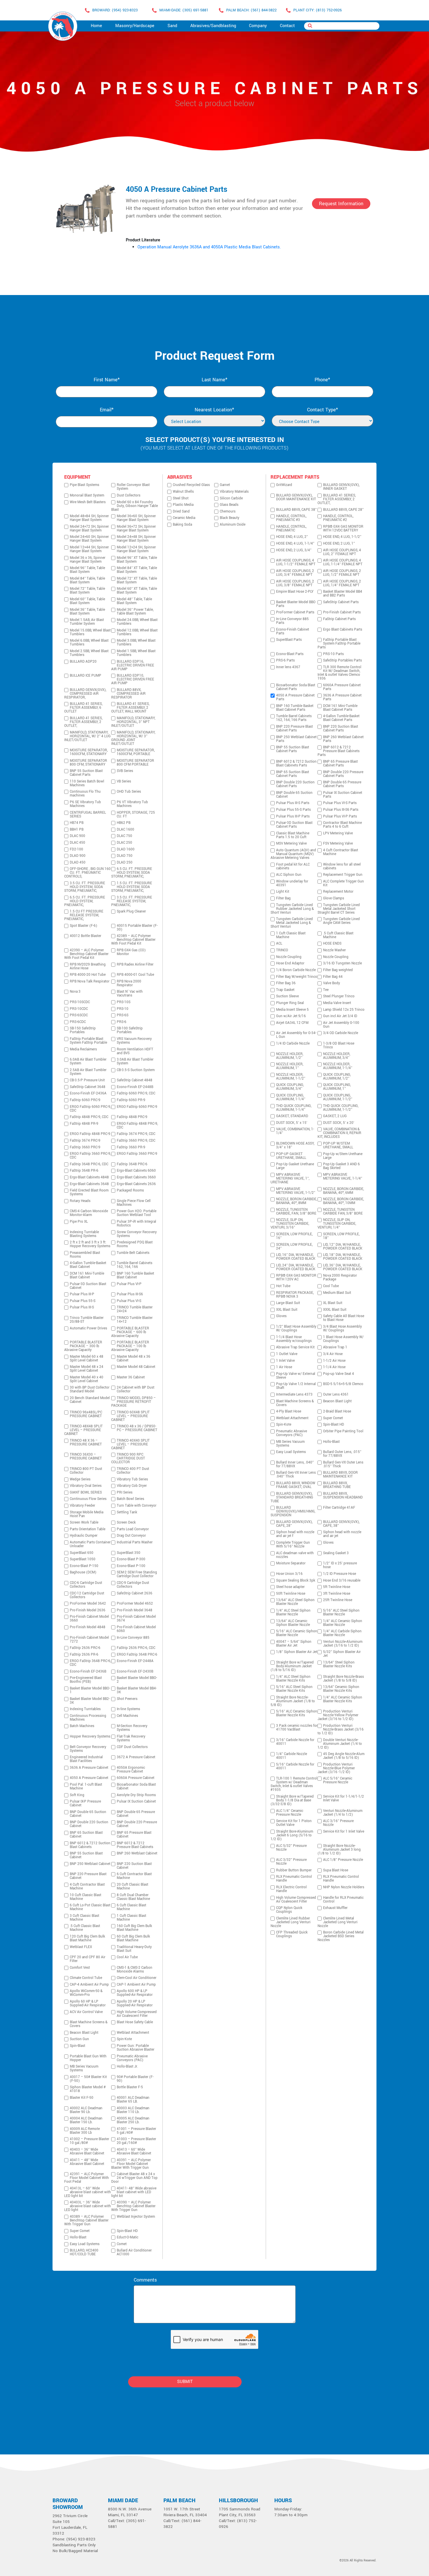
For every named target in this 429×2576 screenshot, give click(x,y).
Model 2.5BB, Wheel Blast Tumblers (89, 653)
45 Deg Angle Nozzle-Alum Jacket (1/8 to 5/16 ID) (344, 1756)
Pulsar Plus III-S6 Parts (341, 810)
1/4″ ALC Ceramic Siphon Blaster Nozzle (343, 1623)
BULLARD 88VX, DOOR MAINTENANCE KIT (340, 1475)
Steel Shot (181, 498)
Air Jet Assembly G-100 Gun (341, 1025)
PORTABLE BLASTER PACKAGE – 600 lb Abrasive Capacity (130, 1332)
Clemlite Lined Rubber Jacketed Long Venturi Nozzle (291, 1922)
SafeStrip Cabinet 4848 (135, 1080)
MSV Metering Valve (291, 844)
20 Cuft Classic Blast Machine (132, 1887)
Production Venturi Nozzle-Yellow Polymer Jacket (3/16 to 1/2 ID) (338, 1715)
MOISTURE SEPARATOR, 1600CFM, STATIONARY (89, 752)
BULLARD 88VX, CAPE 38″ (296, 510)
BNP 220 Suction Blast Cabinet (134, 1866)
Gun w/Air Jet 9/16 (291, 1016)
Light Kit (283, 892)
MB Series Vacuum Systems (84, 2068)
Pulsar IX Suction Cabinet (136, 1802)
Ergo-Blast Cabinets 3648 (89, 1184)
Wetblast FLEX (81, 1947)
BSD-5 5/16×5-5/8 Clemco (343, 1384)
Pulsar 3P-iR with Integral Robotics (136, 1224)
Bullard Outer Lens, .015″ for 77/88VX (342, 1454)
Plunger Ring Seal (290, 1003)
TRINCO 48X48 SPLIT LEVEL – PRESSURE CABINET (83, 1430)
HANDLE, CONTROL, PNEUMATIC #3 (291, 518)
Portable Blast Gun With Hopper (88, 2058)
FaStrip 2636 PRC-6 (85, 1648)
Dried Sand (181, 511)
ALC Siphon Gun (289, 875)
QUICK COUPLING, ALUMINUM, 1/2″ (337, 1077)
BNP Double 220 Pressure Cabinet (137, 1824)
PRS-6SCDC (79, 1015)
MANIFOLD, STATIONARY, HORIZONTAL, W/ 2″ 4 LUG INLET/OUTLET (87, 736)
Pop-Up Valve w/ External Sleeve (296, 1376)
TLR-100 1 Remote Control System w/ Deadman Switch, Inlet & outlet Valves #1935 (294, 1784)
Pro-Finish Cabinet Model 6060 (136, 1629)
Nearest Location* (214, 410)
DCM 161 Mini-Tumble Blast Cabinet (87, 1275)
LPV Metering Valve (338, 833)
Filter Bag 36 (286, 983)
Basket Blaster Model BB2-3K (90, 1701)
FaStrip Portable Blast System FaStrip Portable (88, 1041)
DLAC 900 (77, 836)
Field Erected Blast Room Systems (89, 1192)
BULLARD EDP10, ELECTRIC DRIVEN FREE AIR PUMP (133, 679)
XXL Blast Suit (287, 1310)
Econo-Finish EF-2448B (135, 1087)
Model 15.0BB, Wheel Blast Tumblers (90, 632)
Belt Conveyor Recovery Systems (88, 1749)
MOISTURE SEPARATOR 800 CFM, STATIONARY (88, 763)
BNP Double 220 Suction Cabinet (89, 1824)
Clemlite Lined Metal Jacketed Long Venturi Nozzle (338, 1922)
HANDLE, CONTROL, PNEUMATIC (291, 529)
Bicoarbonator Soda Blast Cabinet (136, 1787)
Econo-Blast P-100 (131, 1566)
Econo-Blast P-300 (131, 1559)
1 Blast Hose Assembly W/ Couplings (343, 1339)
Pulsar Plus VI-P (129, 1284)
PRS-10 (123, 1009)
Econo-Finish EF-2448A (135, 1661)
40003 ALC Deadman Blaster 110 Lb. (133, 2110)
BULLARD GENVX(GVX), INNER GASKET (341, 487)
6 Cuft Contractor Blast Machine (134, 1876)
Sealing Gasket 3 (336, 1553)
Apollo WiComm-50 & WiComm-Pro (86, 1993)
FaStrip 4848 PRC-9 (132, 1117)
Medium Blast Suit (337, 1293)
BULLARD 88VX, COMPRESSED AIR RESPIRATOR (128, 694)
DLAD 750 (125, 856)
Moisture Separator (291, 1563)
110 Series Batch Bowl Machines (87, 783)
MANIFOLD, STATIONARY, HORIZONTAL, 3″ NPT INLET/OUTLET (133, 722)
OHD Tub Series (129, 792)
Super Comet (80, 2231)
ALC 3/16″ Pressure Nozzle (338, 1823)
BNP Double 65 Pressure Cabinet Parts (342, 784)
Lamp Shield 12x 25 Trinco (344, 1010)
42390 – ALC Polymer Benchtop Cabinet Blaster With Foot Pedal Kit (86, 954)
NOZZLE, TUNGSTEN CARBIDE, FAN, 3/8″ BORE (296, 1212)
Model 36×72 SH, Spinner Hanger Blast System (136, 529)
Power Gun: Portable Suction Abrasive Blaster (136, 2048)
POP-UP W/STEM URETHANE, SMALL (338, 1145)
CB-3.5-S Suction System (136, 1070)
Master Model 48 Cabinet (136, 1367)
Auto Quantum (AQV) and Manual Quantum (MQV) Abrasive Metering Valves (293, 854)
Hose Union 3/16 (289, 1574)
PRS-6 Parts (285, 660)
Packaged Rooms (130, 1190)
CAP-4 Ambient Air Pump (89, 1985)
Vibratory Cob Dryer (132, 1486)
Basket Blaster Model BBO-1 (90, 1690)
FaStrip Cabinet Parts (339, 619)
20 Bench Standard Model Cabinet (90, 1400)
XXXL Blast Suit (335, 1310)
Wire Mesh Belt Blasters (88, 502)
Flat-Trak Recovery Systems (131, 1738)
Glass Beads (229, 505)
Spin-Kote (124, 2039)
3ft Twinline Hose (337, 1594)
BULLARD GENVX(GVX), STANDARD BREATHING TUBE (292, 1497)
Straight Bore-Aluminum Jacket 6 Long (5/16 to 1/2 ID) (292, 1835)
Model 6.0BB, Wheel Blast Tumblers (89, 643)
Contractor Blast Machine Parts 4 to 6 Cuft (342, 825)
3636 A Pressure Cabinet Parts (342, 697)
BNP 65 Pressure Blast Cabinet (134, 1835)
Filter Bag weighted (338, 970)
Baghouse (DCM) (83, 1572)
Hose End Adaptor (290, 963)
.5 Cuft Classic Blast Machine (85, 1928)
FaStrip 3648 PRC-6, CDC (89, 1164)
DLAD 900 (78, 856)
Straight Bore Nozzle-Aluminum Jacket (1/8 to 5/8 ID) (293, 1701)
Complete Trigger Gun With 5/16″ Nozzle (293, 1545)
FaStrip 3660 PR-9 (131, 1147)
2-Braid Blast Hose (337, 1411)
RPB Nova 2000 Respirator (129, 983)
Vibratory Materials (234, 492)
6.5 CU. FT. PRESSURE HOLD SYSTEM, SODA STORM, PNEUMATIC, (132, 873)
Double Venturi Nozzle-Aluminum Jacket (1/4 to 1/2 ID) (340, 1744)
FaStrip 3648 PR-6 (84, 1171)
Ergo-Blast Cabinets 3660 (136, 1177)
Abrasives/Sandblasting (213, 26)
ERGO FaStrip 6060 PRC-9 (137, 1107)
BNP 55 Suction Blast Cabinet (86, 1855)
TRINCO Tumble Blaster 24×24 (135, 1309)
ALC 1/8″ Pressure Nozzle (343, 1860)
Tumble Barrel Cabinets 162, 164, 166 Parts (294, 718)
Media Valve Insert (337, 1003)
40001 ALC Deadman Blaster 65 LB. (133, 2100)
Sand (172, 26)
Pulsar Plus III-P (82, 1294)
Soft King (77, 1795)
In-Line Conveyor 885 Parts (292, 621)
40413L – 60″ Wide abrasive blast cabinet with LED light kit (88, 2192)
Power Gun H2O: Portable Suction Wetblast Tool (137, 1213)
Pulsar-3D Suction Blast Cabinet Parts (294, 825)
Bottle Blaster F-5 (130, 2087)
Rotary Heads (80, 1201)
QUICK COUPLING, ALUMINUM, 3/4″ (290, 1087)
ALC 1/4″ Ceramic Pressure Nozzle (290, 1813)
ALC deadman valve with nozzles (295, 1555)
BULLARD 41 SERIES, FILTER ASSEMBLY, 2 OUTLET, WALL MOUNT (130, 708)
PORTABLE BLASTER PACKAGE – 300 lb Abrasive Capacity (83, 1346)
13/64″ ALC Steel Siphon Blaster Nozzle (295, 1602)
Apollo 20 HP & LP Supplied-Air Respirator (135, 2003)
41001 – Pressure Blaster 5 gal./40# (136, 2131)
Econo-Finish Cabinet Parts (293, 631)
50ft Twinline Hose (291, 1594)
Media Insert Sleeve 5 (292, 1010)
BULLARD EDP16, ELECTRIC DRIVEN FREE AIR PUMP (133, 665)
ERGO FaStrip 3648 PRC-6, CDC (90, 1663)
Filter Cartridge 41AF (339, 1508)
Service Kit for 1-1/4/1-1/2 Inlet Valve (343, 1798)
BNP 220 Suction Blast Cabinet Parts (341, 729)
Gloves (281, 1316)
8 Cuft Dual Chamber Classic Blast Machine (133, 1897)
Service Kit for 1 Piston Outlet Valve (294, 1823)
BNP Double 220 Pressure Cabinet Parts (343, 774)
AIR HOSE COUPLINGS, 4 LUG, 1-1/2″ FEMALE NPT (296, 562)
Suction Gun (79, 2039)
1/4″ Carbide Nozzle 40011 (292, 1756)
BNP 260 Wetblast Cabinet (137, 1853)
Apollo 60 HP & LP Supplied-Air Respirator (88, 2003)
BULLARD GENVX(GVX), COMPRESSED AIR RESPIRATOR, (85, 694)
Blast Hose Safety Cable (135, 2022)
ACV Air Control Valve (86, 2012)
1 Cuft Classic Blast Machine (131, 1918)
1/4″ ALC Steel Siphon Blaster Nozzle (293, 1612)
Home (96, 26)
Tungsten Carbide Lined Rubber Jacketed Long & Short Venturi (292, 909)
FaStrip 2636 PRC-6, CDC (136, 1648)
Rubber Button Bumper (294, 1870)
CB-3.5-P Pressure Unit (87, 1080)
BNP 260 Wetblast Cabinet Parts (343, 739)
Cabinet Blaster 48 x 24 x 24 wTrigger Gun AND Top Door (134, 2178)
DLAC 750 (124, 836)
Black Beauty (230, 518)
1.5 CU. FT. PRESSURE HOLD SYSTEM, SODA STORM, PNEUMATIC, (132, 887)
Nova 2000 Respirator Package (340, 1278)
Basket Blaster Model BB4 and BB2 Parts (343, 594)
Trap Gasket (285, 990)
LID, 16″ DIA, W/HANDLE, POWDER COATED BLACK (296, 1257)
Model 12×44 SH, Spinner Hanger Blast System (89, 549)
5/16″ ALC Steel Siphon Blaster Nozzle (341, 1612)
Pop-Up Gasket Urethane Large (295, 1166)
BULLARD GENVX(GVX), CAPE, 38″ (341, 1524)
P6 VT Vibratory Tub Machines (132, 804)
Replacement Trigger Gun (343, 875)
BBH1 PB (77, 830)
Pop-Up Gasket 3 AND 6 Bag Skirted (341, 1166)
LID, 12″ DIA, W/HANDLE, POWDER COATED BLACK (343, 1247)
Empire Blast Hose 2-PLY (295, 592)
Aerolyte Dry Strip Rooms (136, 1795)
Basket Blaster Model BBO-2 (137, 1680)
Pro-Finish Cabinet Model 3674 (136, 1619)
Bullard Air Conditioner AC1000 (134, 2252)
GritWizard (284, 485)
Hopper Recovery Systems (90, 1737)
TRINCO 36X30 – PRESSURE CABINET (86, 1457)
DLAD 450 (78, 863)
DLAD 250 (125, 863)
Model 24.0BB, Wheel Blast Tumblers (137, 622)
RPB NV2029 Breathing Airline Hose (88, 966)
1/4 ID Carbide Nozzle (293, 1044)
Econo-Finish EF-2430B (135, 1672)
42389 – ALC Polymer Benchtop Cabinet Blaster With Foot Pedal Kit (133, 940)
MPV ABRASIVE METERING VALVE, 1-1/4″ (343, 1177)
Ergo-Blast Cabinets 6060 (136, 1171)
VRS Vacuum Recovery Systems (134, 1041)
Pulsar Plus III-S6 (130, 1294)
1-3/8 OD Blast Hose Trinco (339, 1045)
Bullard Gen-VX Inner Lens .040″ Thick (296, 1475)
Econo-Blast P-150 (84, 1566)
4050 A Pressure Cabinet (89, 1778)
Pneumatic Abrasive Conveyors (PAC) (132, 2058)
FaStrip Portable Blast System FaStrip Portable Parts (339, 644)
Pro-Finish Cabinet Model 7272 (89, 1640)
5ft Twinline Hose (337, 1587)
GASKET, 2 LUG (335, 1116)
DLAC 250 (124, 843)
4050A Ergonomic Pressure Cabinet (131, 1770)
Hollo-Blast (78, 2237)
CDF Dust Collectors (132, 1747)
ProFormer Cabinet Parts (295, 612)
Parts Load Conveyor (133, 1529)
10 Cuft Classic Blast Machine (86, 1897)
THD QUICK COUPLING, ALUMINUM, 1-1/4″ (294, 1108)
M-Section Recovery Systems (132, 1728)
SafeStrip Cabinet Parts (341, 602)
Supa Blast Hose (336, 1870)
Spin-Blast (77, 2046)
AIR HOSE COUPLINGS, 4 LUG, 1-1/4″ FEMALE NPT (343, 562)
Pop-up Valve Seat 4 (339, 1374)
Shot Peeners (127, 1699)
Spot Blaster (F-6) (83, 926)
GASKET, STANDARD (292, 1116)
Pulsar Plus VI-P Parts (340, 816)
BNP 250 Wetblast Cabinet (90, 1864)
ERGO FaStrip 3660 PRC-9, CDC (90, 1156)
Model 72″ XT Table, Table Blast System (137, 580)
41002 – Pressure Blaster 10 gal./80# (89, 2141)
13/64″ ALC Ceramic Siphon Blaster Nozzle (293, 1623)
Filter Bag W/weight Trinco (297, 977)
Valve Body (332, 983)
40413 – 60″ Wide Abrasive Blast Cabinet (134, 2152)
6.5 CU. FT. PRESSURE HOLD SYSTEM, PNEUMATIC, (85, 901)
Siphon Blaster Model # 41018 (88, 2089)
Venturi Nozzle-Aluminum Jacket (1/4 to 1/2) (343, 1813)
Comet (122, 2244)
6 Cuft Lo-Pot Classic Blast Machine (90, 1907)
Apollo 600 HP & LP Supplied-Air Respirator (135, 1993)
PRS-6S (123, 1015)
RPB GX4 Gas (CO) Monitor (131, 952)
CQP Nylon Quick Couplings (289, 1910)
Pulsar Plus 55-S (83, 1301)
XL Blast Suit (333, 1303)
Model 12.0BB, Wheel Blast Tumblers (137, 632)
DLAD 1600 (126, 849)
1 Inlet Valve (285, 1361)
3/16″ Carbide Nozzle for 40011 (295, 1742)
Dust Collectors (129, 495)
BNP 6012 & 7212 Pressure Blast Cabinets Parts (339, 751)
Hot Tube (283, 1286)
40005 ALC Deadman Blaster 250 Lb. (133, 2120)
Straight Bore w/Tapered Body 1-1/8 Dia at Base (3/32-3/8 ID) (292, 1800)
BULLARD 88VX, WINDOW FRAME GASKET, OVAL (296, 1485)
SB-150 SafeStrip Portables (83, 1030)
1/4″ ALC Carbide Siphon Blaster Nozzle (342, 1633)
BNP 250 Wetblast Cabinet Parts (296, 739)
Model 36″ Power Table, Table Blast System (135, 612)
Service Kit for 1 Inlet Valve (344, 1832)
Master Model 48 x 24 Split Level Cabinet (87, 1369)
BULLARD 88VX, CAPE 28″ (343, 510)
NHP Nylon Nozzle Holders (344, 1887)
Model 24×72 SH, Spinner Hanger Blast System (89, 529)
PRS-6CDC (78, 1022)
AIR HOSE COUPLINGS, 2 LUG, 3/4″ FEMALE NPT (295, 573)
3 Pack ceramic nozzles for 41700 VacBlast (297, 1728)
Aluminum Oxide (233, 525)
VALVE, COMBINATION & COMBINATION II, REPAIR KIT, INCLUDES (339, 1133)
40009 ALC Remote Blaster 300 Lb (85, 2131)
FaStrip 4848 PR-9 (84, 1124)
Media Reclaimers (83, 1049)
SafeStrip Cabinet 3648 (88, 1087)
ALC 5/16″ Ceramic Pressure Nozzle (338, 1780)
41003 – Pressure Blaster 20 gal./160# (136, 2141)
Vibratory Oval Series (86, 1486)
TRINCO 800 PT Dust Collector (86, 1471)
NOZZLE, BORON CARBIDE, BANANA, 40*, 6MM (343, 1191)
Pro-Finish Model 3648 (135, 1610)
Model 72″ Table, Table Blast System (87, 591)
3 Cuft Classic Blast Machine (84, 1918)
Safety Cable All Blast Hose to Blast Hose (344, 1318)
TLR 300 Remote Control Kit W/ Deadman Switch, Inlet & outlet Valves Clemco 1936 (339, 673)
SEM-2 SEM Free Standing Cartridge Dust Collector (137, 1574)
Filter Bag (283, 898)
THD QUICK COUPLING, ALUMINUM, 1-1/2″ (341, 1108)
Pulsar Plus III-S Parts (293, 803)
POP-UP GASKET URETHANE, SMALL (291, 1156)
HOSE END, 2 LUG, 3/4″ (294, 550)
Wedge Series (80, 1479)
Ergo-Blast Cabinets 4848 (89, 1177)
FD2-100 (76, 849)
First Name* (107, 380)
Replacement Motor (338, 892)
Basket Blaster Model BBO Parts (296, 604)
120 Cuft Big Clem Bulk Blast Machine (87, 1938)
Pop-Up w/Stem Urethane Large (343, 1156)
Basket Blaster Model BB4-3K (137, 1690)
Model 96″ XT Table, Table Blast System (137, 560)
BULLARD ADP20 (83, 662)
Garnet (225, 485)
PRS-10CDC (79, 1009)
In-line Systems (128, 1709)
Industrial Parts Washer (135, 1542)
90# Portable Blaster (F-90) (135, 2079)
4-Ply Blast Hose (289, 1411)
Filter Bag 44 (333, 977)
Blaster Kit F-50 (82, 2098)
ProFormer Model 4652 (135, 1604)
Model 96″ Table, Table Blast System (87, 570)
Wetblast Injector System (136, 2217)
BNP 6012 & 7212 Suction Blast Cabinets (90, 1845)
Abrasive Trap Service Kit (295, 1347)
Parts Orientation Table (88, 1529)
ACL (279, 944)
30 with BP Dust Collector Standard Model (90, 1389)
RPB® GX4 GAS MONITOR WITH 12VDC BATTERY (343, 529)
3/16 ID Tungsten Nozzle (342, 963)
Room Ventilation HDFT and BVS (135, 1051)
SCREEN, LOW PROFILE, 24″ (294, 1247)
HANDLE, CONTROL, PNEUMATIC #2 (338, 518)
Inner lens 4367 (288, 667)
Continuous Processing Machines (88, 1718)
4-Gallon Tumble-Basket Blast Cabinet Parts (341, 718)
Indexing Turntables (85, 1709)
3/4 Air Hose (333, 1354)
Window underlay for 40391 (292, 883)
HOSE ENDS (332, 944)
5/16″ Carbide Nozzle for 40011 (295, 1766)
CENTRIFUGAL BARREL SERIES (88, 815)
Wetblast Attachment (133, 2033)
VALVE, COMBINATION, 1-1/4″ (295, 1131)
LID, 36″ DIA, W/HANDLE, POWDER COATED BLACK (343, 1267)
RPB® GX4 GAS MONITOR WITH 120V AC (296, 1278)
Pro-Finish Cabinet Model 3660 (89, 1619)
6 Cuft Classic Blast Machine (131, 1907)
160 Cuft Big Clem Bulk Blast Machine (134, 1928)
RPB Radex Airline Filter (135, 965)
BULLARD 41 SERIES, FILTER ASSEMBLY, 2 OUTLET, (83, 722)
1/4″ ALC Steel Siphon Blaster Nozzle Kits (293, 1679)
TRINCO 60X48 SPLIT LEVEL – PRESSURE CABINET (130, 1416)
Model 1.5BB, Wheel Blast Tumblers (136, 653)
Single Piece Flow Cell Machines (134, 1203)
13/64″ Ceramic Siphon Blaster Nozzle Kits (341, 1689)
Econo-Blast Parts (290, 654)
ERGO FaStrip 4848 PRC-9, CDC (137, 1126)
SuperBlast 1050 (83, 1559)
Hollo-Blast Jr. (127, 2067)
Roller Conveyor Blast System (133, 487)
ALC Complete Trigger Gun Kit (343, 883)
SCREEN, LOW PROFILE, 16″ (294, 1236)
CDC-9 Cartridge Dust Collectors (133, 1585)
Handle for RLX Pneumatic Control (343, 1900)
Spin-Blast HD (127, 2231)
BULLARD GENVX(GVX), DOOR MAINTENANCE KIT (296, 497)
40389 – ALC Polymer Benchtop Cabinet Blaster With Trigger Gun (86, 2220)
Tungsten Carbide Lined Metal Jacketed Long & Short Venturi (292, 923)
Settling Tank (127, 1512)
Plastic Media (183, 505)
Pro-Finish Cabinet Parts (342, 612)
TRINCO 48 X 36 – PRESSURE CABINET (86, 1443)
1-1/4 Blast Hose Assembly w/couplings (294, 1339)
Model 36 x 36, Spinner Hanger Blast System (88, 560)
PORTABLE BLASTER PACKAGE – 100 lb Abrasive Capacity (130, 1346)
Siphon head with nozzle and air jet (342, 1534)
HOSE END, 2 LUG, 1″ (339, 544)
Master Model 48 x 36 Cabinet (134, 1359)
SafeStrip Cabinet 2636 (135, 1593)
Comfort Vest (80, 1968)
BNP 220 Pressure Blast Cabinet (88, 1876)
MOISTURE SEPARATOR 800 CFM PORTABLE (135, 763)
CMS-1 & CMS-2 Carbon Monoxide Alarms (135, 1970)
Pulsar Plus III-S (82, 1307)
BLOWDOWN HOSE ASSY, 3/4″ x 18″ (295, 1145)
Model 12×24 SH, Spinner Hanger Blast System (136, 549)
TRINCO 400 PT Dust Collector (133, 1471)
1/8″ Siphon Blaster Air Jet (297, 1652)
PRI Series (125, 1493)
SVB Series (125, 771)
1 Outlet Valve (287, 1354)
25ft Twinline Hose (338, 1600)
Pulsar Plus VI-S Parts (340, 803)
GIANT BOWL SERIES (86, 1493)
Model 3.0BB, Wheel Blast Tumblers (136, 643)
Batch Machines (82, 1726)
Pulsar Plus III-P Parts (293, 816)
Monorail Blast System (87, 495)
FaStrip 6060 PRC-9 (85, 1100)
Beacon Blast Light (84, 2033)
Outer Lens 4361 (336, 1395)
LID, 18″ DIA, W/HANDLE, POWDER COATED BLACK (343, 1257)
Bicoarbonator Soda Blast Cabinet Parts (296, 687)
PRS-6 (122, 1022)
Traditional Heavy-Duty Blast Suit (134, 1949)
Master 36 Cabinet (131, 1377)
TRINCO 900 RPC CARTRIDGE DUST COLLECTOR (128, 1458)
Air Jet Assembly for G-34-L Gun (296, 1035)
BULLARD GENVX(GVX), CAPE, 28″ (294, 1524)
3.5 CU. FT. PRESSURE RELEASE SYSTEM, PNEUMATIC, (132, 901)
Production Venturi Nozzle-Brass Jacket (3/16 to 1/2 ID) (341, 1730)
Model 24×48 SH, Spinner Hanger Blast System (136, 539)
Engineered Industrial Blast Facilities (86, 1759)
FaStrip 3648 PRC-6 (132, 1164)
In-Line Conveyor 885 (133, 1638)
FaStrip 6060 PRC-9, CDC (136, 1093)
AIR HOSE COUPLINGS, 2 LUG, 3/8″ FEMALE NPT (295, 583)
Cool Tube (331, 1286)
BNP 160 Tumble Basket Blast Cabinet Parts (295, 708)
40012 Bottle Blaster (86, 936)
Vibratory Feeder (82, 1506)
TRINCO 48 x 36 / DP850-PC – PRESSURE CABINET (137, 1428)
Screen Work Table (84, 1523)
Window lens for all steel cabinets (342, 866)
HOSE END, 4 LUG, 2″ (292, 537)
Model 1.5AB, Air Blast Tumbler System (87, 622)
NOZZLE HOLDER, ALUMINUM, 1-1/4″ (338, 1066)
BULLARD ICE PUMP (86, 676)
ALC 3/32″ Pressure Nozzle (291, 1862)
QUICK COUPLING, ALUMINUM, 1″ (337, 1087)
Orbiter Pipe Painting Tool (343, 1431)
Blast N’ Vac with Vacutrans (130, 994)
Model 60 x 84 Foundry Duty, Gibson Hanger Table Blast (135, 506)
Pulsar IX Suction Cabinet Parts (343, 795)
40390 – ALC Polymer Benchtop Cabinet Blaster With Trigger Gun (133, 2206)
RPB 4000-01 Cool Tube (135, 975)
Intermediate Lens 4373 (294, 1395)
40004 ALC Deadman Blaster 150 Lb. (86, 2120)
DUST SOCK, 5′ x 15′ (292, 1123)
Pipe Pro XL (79, 1222)
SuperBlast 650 (82, 1553)
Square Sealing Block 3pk (296, 1581)
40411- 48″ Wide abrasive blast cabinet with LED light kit (134, 2192)
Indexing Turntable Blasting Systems (84, 1234)
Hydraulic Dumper (84, 1536)
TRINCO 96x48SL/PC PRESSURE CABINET (86, 1414)
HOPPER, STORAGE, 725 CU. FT (136, 815)
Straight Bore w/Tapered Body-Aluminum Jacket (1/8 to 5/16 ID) (292, 1666)
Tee (326, 990)
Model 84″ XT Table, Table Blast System (137, 570)
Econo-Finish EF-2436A (88, 1093)
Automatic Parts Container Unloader (90, 1544)
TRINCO (282, 950)
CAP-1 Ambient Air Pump (136, 1985)
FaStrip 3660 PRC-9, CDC (136, 1141)
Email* (107, 410)
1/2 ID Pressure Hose (340, 1574)
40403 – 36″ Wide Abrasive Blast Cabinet (87, 2152)
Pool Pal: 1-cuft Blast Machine (86, 1787)
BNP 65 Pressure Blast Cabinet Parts (340, 764)
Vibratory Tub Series (132, 1479)
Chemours (228, 511)
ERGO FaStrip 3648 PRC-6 (137, 1655)
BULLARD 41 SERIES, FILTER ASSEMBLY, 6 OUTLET (83, 708)
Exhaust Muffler (335, 1908)
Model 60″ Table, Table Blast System (87, 601)
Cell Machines (127, 1716)
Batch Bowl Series (130, 1499)
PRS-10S (124, 1002)
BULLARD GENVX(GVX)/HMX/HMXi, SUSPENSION (293, 1511)
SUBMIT (185, 2382)
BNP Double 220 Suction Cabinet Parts (295, 784)
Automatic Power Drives (88, 1328)
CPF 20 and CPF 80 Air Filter (88, 1959)
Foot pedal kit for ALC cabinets (293, 866)
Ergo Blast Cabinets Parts (343, 630)
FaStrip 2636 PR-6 (84, 1655)
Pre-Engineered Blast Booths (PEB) (86, 1680)
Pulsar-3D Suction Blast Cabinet (88, 1286)
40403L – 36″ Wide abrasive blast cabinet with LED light (88, 2206)
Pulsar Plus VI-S (129, 1301)
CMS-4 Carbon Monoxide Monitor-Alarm (89, 1213)
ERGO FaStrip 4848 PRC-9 (90, 1134)
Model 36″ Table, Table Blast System (87, 612)
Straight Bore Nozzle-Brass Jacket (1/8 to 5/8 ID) (343, 1679)
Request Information (341, 204)
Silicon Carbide (231, 498)
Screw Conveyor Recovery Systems (137, 1234)
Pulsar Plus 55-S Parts (293, 810)
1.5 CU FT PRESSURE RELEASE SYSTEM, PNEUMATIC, (84, 915)
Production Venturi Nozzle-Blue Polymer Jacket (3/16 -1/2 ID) (336, 1768)
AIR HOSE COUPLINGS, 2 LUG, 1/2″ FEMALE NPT (342, 573)
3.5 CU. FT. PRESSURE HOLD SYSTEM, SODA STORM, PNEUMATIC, (85, 887)
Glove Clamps (334, 898)
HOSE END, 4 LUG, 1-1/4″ (295, 544)
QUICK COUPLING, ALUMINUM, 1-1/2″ (338, 1097)
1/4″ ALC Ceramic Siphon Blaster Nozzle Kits (343, 1699)
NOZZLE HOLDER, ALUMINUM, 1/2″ (290, 1056)
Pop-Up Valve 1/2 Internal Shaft (296, 1386)
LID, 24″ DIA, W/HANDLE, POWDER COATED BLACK (296, 1267)
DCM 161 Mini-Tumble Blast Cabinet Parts (340, 708)
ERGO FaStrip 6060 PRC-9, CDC (90, 1109)
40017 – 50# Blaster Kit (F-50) (88, 2079)
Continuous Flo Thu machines (85, 794)
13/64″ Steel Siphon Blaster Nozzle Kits (339, 1664)
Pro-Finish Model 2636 (88, 1610)
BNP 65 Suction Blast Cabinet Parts (293, 774)
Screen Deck (126, 1523)
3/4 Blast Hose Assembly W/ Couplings (342, 1329)
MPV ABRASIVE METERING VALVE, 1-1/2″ (296, 1191)
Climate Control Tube (86, 1978)
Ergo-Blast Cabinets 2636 (136, 1184)
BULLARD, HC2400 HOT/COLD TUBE (84, 2252)
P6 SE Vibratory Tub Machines (85, 804)
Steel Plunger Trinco (339, 996)
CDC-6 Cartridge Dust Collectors (86, 1585)
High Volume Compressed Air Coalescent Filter (137, 2014)
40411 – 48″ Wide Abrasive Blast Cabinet (87, 2162)
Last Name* (214, 380)
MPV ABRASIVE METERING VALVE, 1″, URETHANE (290, 1179)
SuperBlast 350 (129, 1553)
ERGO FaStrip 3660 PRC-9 (137, 1154)
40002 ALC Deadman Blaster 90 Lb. (86, 2110)
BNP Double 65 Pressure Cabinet (136, 1814)
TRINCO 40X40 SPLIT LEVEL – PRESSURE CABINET (130, 1444)
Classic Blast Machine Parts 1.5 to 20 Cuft (293, 835)
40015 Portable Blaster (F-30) (137, 928)
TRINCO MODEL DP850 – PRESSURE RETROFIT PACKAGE (134, 1402)
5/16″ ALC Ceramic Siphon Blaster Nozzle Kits (297, 1713)
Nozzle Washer (334, 950)
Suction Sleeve (287, 996)
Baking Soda (182, 525)
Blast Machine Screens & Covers (89, 2024)
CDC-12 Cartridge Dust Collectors (87, 1595)
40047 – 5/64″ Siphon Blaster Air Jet (294, 1644)
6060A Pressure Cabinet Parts (342, 687)
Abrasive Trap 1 (335, 1347)
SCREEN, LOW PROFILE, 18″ (341, 1236)
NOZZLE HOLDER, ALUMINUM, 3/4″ (337, 1056)
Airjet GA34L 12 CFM (292, 1023)
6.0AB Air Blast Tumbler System (88, 1061)
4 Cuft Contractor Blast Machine (87, 1887)
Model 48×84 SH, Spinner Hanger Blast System (89, 518)
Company (258, 26)
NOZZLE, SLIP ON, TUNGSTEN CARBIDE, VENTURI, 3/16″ (290, 1224)
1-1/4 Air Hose (334, 1367)
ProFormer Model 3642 (88, 1604)
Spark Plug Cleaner (131, 911)
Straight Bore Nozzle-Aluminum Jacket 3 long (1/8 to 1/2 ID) (339, 1850)
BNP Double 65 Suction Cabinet (88, 1814)
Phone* (322, 380)
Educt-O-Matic (128, 2237)
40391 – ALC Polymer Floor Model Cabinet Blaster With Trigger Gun (131, 2164)
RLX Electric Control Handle (291, 1889)
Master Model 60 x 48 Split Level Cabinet (87, 1359)
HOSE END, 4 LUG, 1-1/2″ (342, 537)
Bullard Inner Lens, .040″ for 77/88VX (295, 1464)
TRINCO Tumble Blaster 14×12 (135, 1320)
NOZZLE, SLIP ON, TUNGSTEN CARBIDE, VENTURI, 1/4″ (337, 1224)
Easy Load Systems (85, 2244)
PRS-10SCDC (80, 1002)
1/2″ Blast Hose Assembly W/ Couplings (296, 1329)
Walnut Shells (183, 492)
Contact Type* (322, 410)
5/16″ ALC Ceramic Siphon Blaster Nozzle (297, 1633)
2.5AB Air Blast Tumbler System (88, 1072)
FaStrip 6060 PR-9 (131, 1100)
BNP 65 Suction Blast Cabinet (86, 1835)
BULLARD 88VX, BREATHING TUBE (337, 1485)
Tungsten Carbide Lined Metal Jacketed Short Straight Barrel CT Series (339, 909)
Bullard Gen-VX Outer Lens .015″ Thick (343, 1464)
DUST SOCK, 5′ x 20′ (339, 1123)
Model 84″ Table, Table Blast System (87, 580)
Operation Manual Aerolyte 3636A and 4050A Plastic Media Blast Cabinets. (209, 247)
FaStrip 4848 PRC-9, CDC (89, 1117)
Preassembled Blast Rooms (85, 1255)
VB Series (124, 781)
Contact (287, 26)
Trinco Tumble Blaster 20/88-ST (87, 1320)
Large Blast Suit (288, 1303)
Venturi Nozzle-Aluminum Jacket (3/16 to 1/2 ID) (343, 1644)
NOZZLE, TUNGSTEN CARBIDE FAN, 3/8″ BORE (343, 1212)
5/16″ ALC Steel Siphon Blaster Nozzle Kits (294, 1689)
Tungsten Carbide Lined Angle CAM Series (341, 921)
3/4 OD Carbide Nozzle (341, 1033)
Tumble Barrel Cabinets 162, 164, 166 (135, 1265)
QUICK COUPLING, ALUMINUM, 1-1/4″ (291, 1097)
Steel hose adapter (290, 1587)
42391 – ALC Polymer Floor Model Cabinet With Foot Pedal (87, 2178)
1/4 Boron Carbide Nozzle (296, 970)
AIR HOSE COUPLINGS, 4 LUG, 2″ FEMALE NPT (342, 552)
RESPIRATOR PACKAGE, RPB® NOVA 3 (295, 1295)
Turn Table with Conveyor (137, 1506)
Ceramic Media (184, 518)
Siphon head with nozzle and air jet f (295, 1534)
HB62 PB (124, 823)
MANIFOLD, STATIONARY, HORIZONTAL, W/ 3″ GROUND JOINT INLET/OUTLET (133, 738)
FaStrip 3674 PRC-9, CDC (136, 1134)
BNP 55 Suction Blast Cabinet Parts (86, 773)
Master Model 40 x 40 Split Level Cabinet (87, 1379)
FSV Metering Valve (338, 844)
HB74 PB (77, 823)
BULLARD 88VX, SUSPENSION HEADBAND (343, 1496)
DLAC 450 (77, 843)
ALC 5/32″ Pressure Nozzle (291, 1848)
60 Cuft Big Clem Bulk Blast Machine (133, 1938)
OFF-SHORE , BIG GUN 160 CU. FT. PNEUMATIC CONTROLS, (87, 873)
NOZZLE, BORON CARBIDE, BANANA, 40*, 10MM (343, 1201)
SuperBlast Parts (289, 640)
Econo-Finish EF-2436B (88, 1672)
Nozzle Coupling (289, 957)
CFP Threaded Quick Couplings (292, 1934)
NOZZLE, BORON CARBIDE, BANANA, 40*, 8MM (297, 1201)
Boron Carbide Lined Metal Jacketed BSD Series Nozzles (341, 1936)
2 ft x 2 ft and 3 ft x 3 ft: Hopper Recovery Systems (90, 1244)
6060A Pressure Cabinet (136, 1778)
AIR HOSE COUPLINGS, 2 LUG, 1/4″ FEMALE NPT (342, 583)
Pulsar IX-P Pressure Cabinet (85, 1803)
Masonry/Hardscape (135, 26)
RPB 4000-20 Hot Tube (88, 975)
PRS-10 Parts (333, 654)
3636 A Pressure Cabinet (89, 1768)
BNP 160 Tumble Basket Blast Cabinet (135, 1275)
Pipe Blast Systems (84, 485)
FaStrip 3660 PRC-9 (85, 1147)
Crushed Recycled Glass (191, 485)
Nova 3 (75, 992)
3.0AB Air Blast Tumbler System (135, 1061)
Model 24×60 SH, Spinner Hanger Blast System (89, 539)
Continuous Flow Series (88, 1499)
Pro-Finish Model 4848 (88, 1627)
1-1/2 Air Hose (334, 1361)
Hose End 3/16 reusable (342, 1581)
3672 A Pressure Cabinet (136, 1757)
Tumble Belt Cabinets (133, 1253)
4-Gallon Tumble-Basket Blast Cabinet (88, 1265)
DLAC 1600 (125, 830)
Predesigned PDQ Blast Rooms (135, 1244)
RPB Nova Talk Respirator (90, 981)
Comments (145, 2280)
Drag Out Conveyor (131, 1536)
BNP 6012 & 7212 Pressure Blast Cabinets (135, 1845)
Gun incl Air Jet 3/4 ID (340, 1016)
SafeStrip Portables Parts (342, 660)
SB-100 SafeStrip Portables (130, 1030)
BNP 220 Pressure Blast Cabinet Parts (294, 729)
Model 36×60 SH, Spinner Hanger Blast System (136, 518)
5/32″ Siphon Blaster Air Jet (342, 1654)
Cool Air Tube (127, 1957)
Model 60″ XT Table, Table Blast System (137, 591)
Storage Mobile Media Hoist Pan (87, 1514)
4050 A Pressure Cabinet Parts (177, 189)
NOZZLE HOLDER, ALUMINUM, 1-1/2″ (291, 1077)
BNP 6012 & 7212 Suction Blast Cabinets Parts (296, 764)
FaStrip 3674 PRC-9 (85, 1141)
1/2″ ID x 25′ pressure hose (340, 1565)
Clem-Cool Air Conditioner (137, 1978)
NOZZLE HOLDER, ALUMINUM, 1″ (290, 1066)
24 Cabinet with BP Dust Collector (136, 1389)
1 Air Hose (284, 1367)
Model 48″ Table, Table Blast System (134, 601)
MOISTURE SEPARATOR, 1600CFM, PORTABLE (136, 752)
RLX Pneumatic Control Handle (294, 1879)
